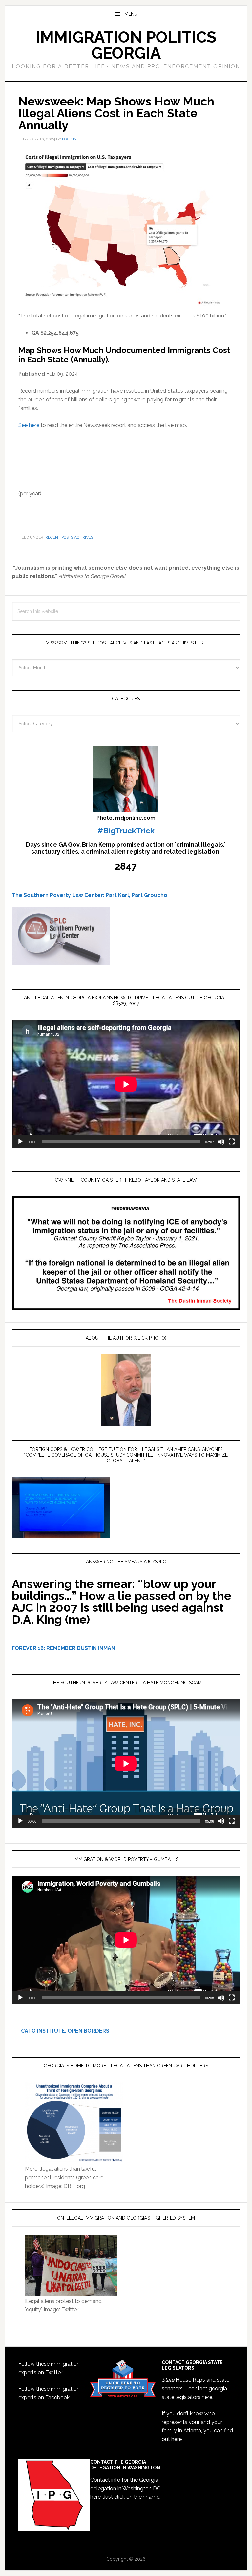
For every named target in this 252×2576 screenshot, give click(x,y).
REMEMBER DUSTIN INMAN (81, 1648)
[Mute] (221, 1142)
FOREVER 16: (28, 1648)
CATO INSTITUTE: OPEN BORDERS (61, 2031)
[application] (126, 1084)
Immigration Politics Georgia (126, 45)
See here (29, 425)
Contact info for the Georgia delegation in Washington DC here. (125, 2488)
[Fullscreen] (232, 1142)
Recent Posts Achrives (69, 537)
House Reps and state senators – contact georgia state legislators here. (196, 2389)
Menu (131, 14)
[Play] (20, 1142)
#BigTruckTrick (126, 831)
